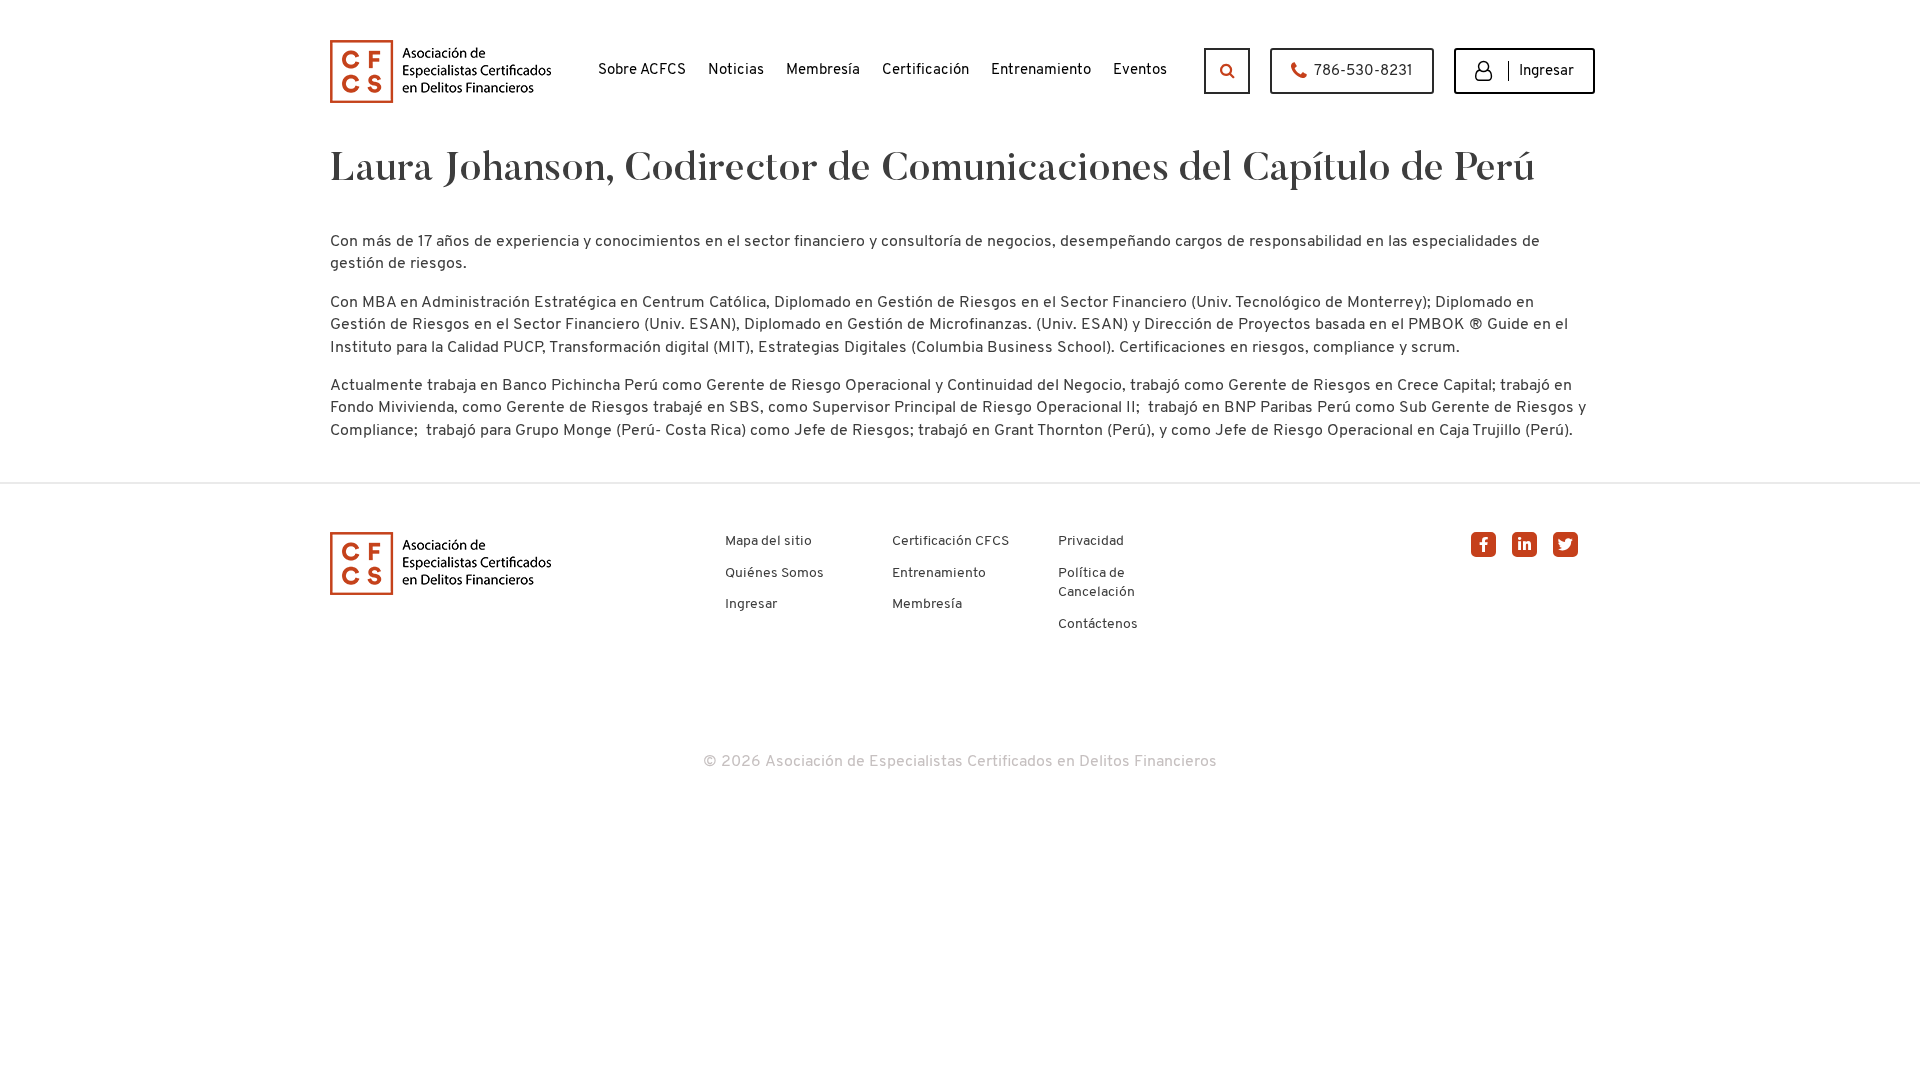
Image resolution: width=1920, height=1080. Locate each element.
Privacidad (1091, 541)
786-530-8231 (1363, 71)
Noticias (736, 70)
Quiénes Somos (774, 573)
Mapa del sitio (768, 541)
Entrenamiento (939, 573)
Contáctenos (1098, 624)
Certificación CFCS (950, 541)
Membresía (927, 604)
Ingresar (1546, 71)
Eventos (1140, 70)
